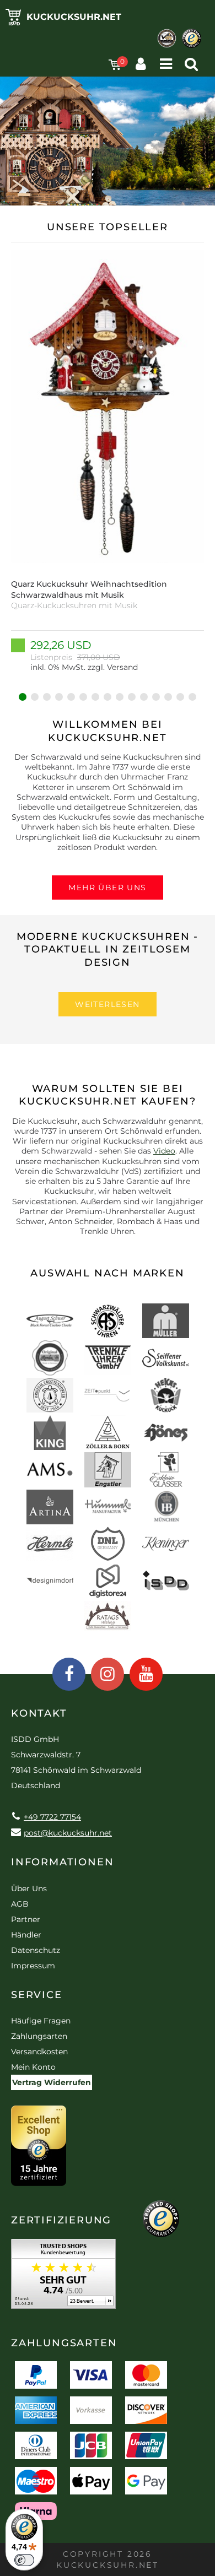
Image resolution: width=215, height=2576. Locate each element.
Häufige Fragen (41, 2021)
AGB (20, 1904)
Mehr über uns (107, 887)
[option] (108, 461)
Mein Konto (33, 2067)
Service (37, 1995)
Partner (26, 1919)
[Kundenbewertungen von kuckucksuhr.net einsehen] (63, 2278)
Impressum (33, 1966)
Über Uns (29, 1888)
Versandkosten (39, 2052)
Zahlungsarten (39, 2036)
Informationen (62, 1862)
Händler (26, 1935)
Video (164, 1151)
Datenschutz (36, 1950)
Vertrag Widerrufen (52, 2082)
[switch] (24, 2560)
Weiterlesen (107, 1004)
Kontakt (39, 1713)
